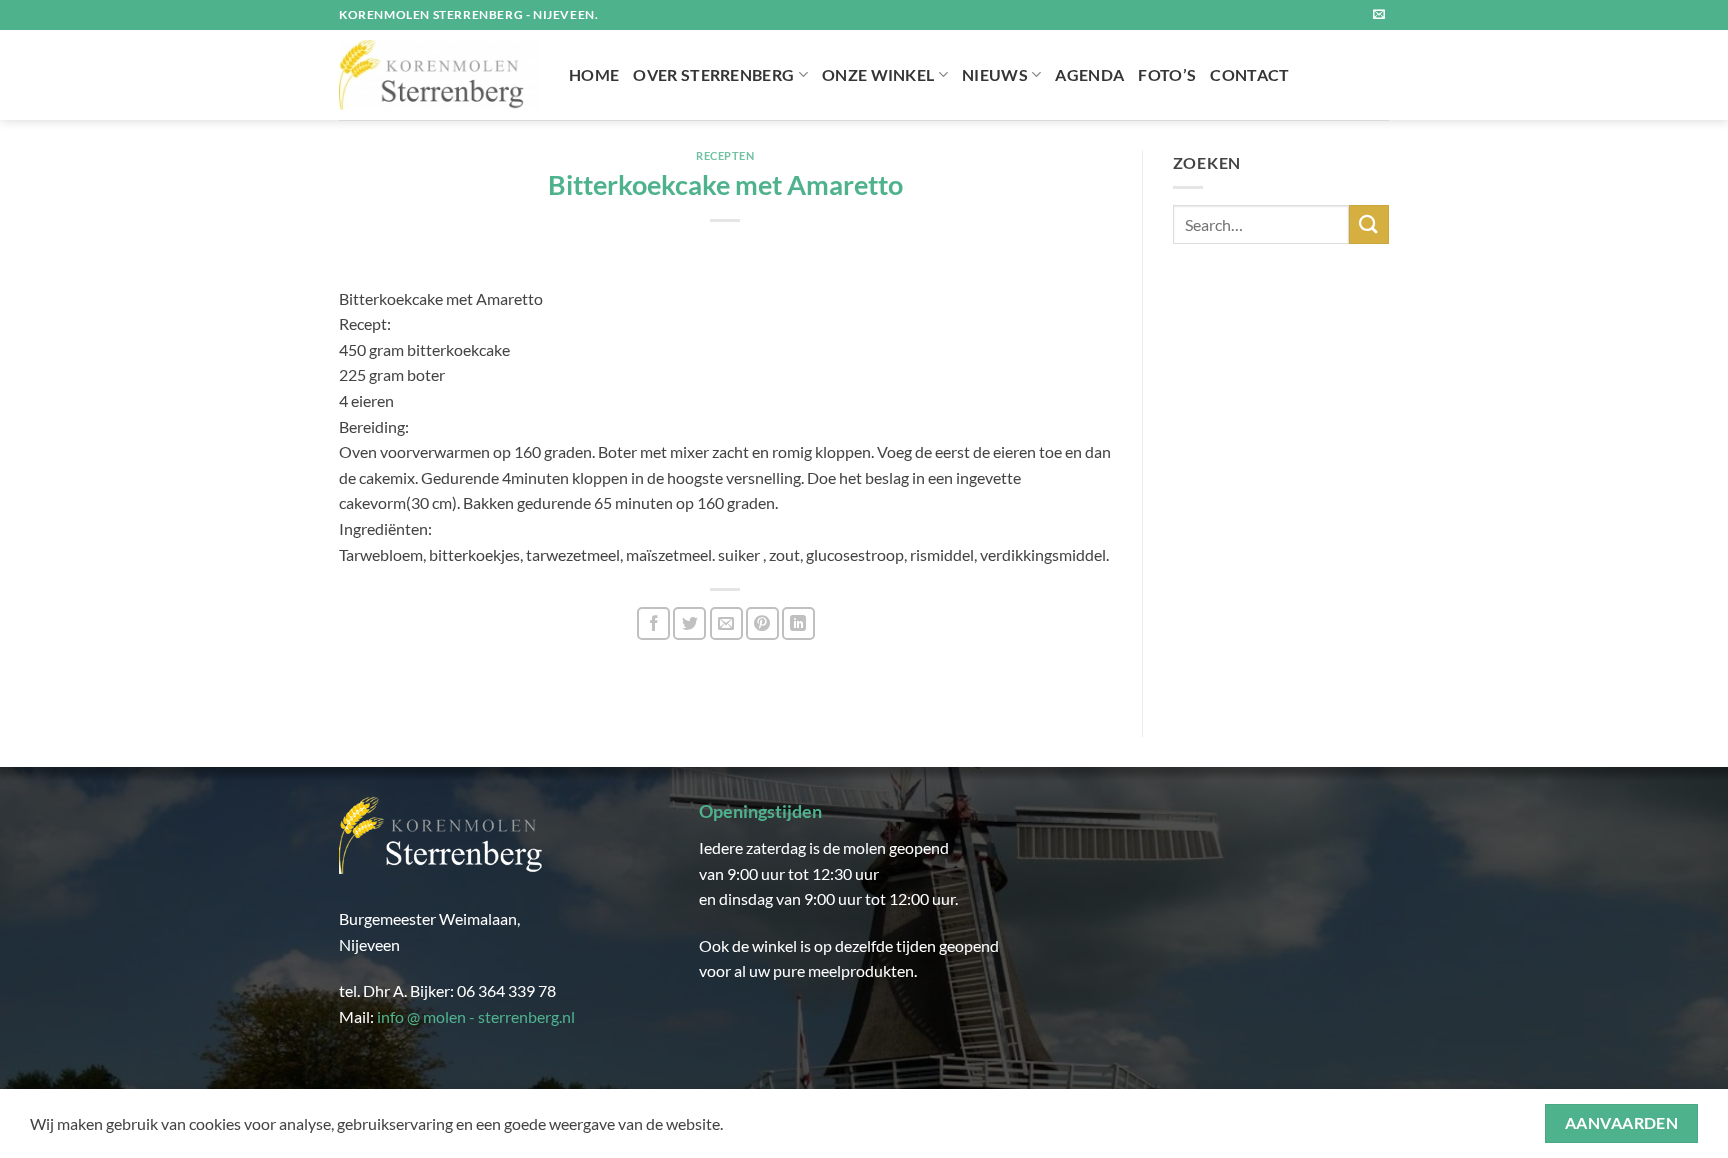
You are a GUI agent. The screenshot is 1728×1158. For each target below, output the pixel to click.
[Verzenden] (1369, 224)
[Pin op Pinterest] (762, 623)
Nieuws (995, 74)
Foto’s (1167, 74)
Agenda (1089, 74)
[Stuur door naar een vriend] (726, 623)
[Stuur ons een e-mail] (1379, 15)
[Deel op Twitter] (689, 623)
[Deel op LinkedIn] (798, 623)
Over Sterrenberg (713, 74)
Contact (1249, 74)
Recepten (725, 155)
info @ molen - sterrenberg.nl (476, 1016)
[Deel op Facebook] (653, 623)
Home (594, 74)
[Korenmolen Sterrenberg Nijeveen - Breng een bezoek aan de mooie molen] (439, 75)
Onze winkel (878, 74)
